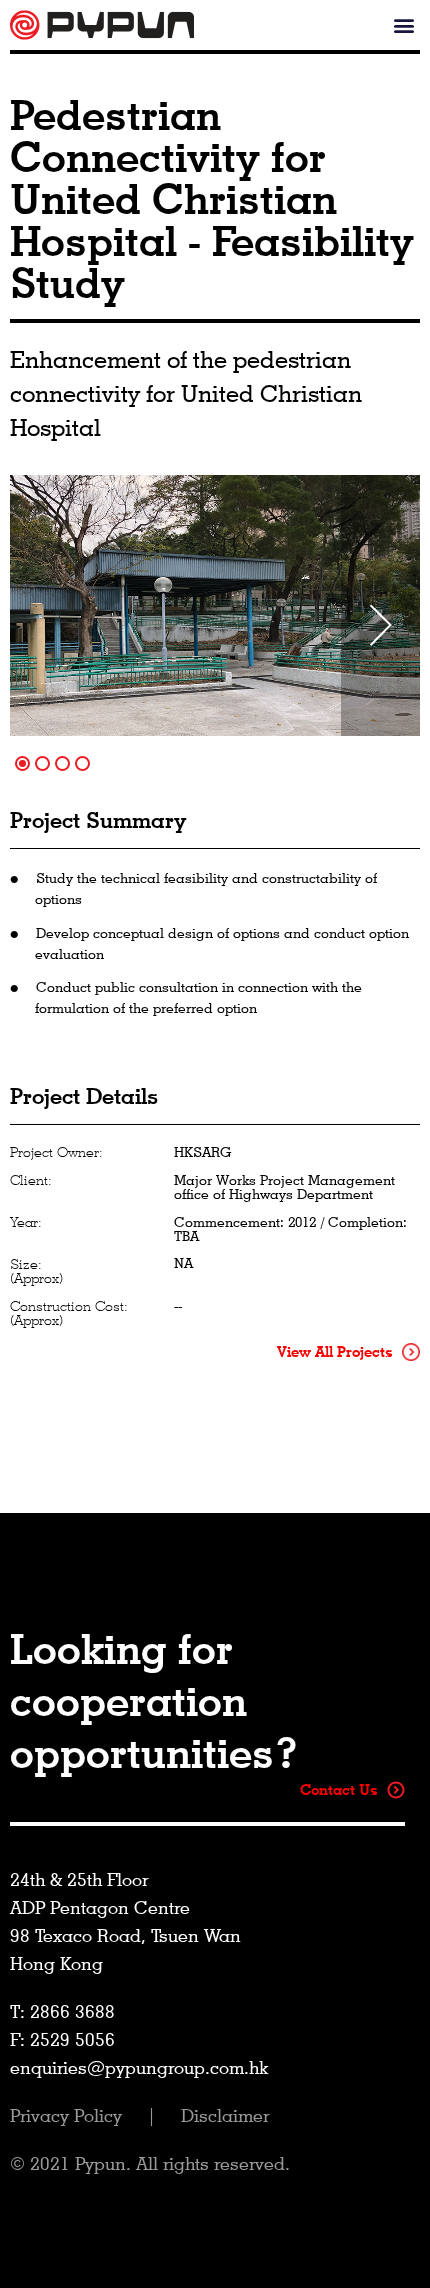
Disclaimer (225, 2115)
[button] (403, 25)
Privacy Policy (68, 2115)
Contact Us (341, 1790)
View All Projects (337, 1352)
